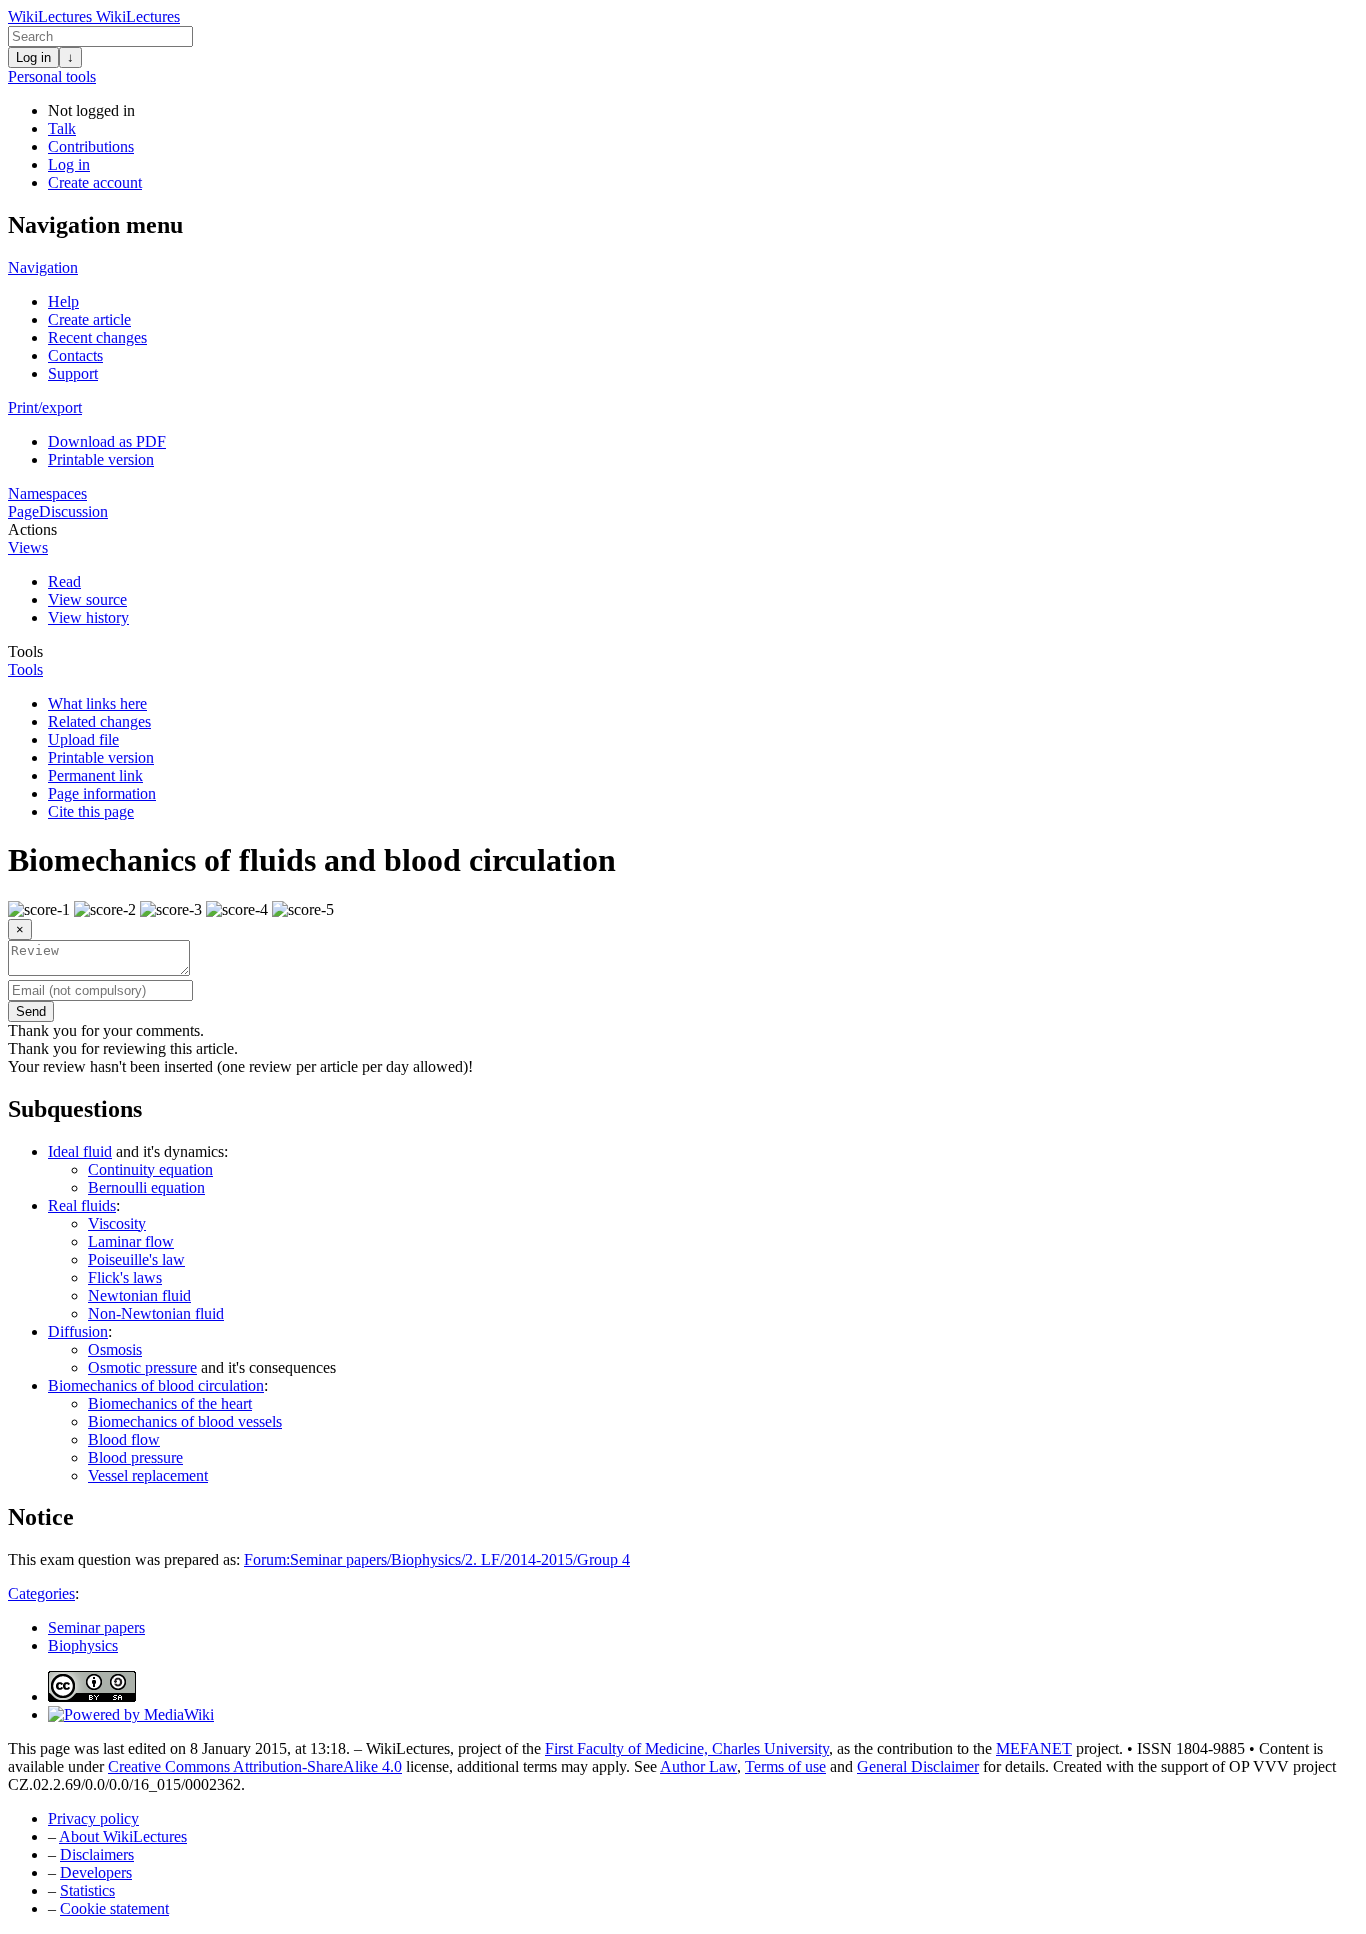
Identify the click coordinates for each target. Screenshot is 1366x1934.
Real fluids (82, 1205)
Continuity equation (150, 1169)
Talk (62, 128)
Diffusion (78, 1331)
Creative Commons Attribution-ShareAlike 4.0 (255, 1766)
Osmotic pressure (142, 1367)
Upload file (83, 739)
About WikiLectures (123, 1836)
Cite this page (91, 811)
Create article (89, 319)
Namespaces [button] (47, 493)
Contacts (75, 355)
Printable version (101, 459)
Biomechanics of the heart (170, 1403)
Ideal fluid (80, 1151)
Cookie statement (114, 1908)
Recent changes (97, 337)
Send (31, 1011)
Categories (41, 1593)
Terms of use (785, 1766)
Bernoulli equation (146, 1187)
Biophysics (83, 1645)
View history (88, 617)
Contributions (91, 146)
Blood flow (124, 1439)
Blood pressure (135, 1457)
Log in (33, 57)
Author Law (698, 1766)
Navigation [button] (43, 267)
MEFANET (1034, 1748)
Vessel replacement (148, 1475)
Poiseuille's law (136, 1259)
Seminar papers (96, 1627)
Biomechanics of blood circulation (156, 1385)
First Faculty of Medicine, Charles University (687, 1748)
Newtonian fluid (139, 1295)
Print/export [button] (45, 407)
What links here (97, 703)
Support (73, 373)
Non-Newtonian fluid (156, 1313)
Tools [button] (25, 651)
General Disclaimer (918, 1766)
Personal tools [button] (52, 76)
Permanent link (95, 775)
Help (63, 301)
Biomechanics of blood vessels (185, 1421)
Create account (95, 182)
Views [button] (28, 547)
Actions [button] (32, 529)
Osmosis (115, 1349)
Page (23, 511)
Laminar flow (131, 1241)
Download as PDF (107, 441)
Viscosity (117, 1223)
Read (64, 581)
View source (87, 599)
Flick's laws (125, 1277)
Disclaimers (97, 1854)
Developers (96, 1872)
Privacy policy (93, 1818)
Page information (102, 793)
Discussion (73, 511)
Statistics (87, 1890)
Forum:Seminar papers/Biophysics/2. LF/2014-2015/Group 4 (437, 1559)
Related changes (99, 721)
